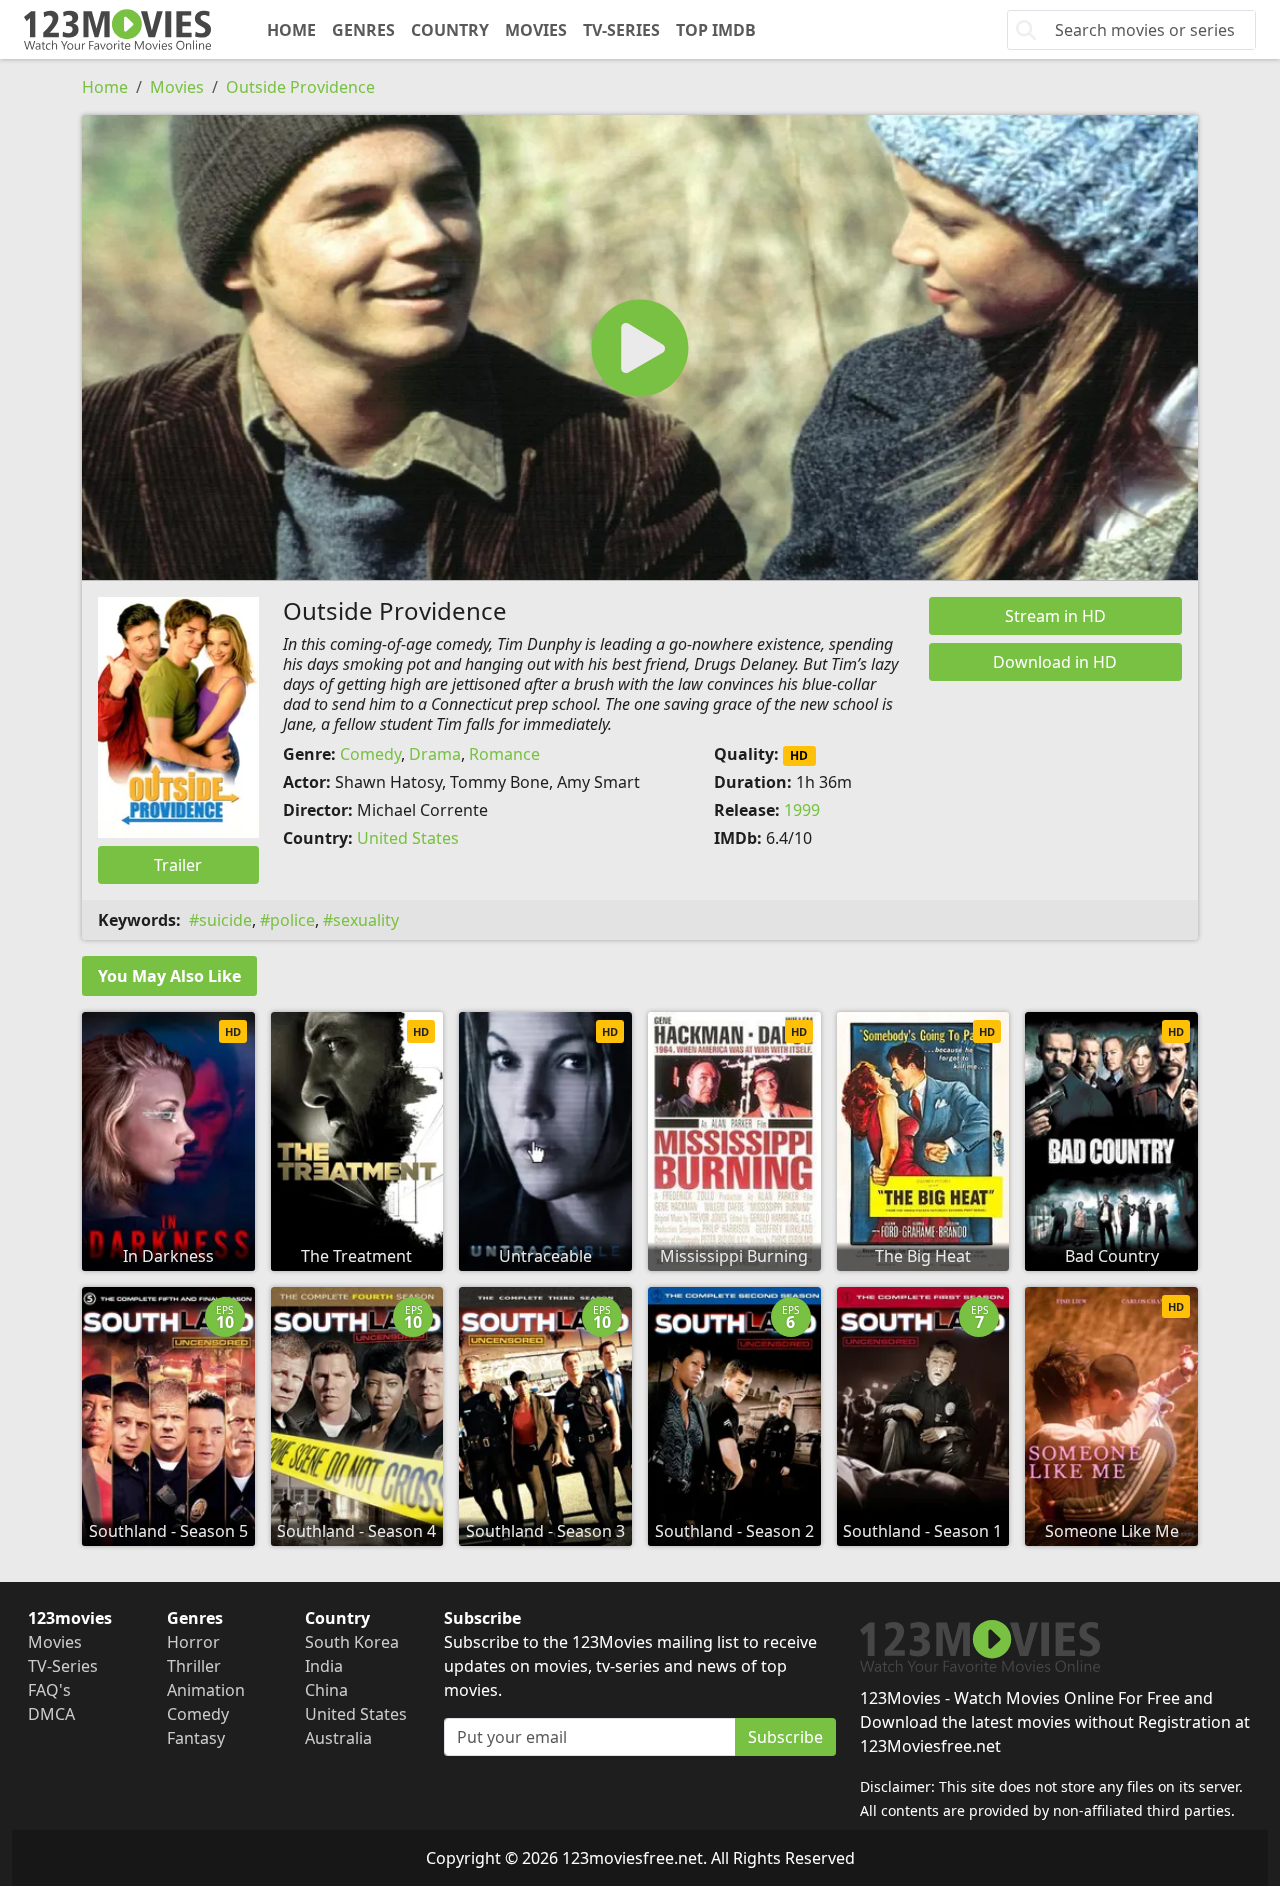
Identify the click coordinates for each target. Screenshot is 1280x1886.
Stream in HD (1055, 616)
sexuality (366, 920)
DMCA (51, 1714)
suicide (225, 920)
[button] (640, 347)
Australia (338, 1738)
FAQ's (49, 1690)
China (326, 1690)
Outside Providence (300, 87)
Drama (435, 754)
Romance (504, 754)
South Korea (352, 1642)
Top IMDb (716, 30)
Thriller (194, 1666)
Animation (206, 1690)
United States (408, 838)
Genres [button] (363, 30)
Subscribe (785, 1737)
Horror (193, 1642)
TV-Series (621, 30)
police (292, 920)
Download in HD (1055, 662)
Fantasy (196, 1738)
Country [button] (450, 30)
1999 (802, 810)
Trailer (178, 865)
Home (291, 30)
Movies (536, 30)
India (324, 1666)
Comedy (370, 754)
